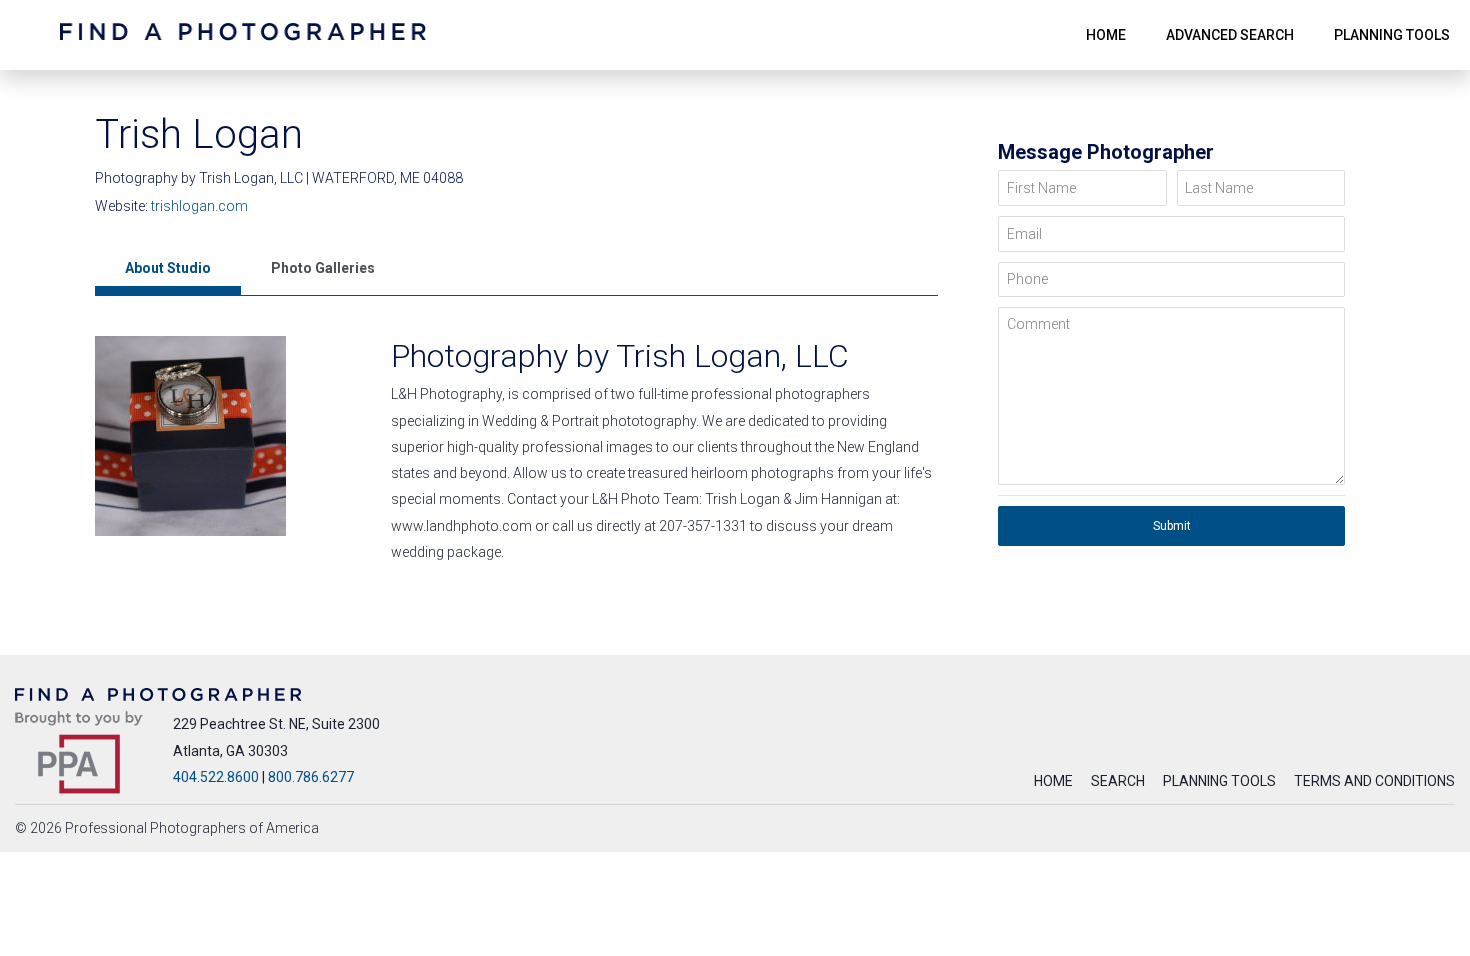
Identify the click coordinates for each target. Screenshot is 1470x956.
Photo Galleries (323, 268)
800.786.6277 (311, 777)
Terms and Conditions (1374, 781)
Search (1118, 781)
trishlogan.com (199, 206)
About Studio (168, 268)
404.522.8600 (216, 777)
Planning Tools (1219, 781)
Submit (1172, 526)
